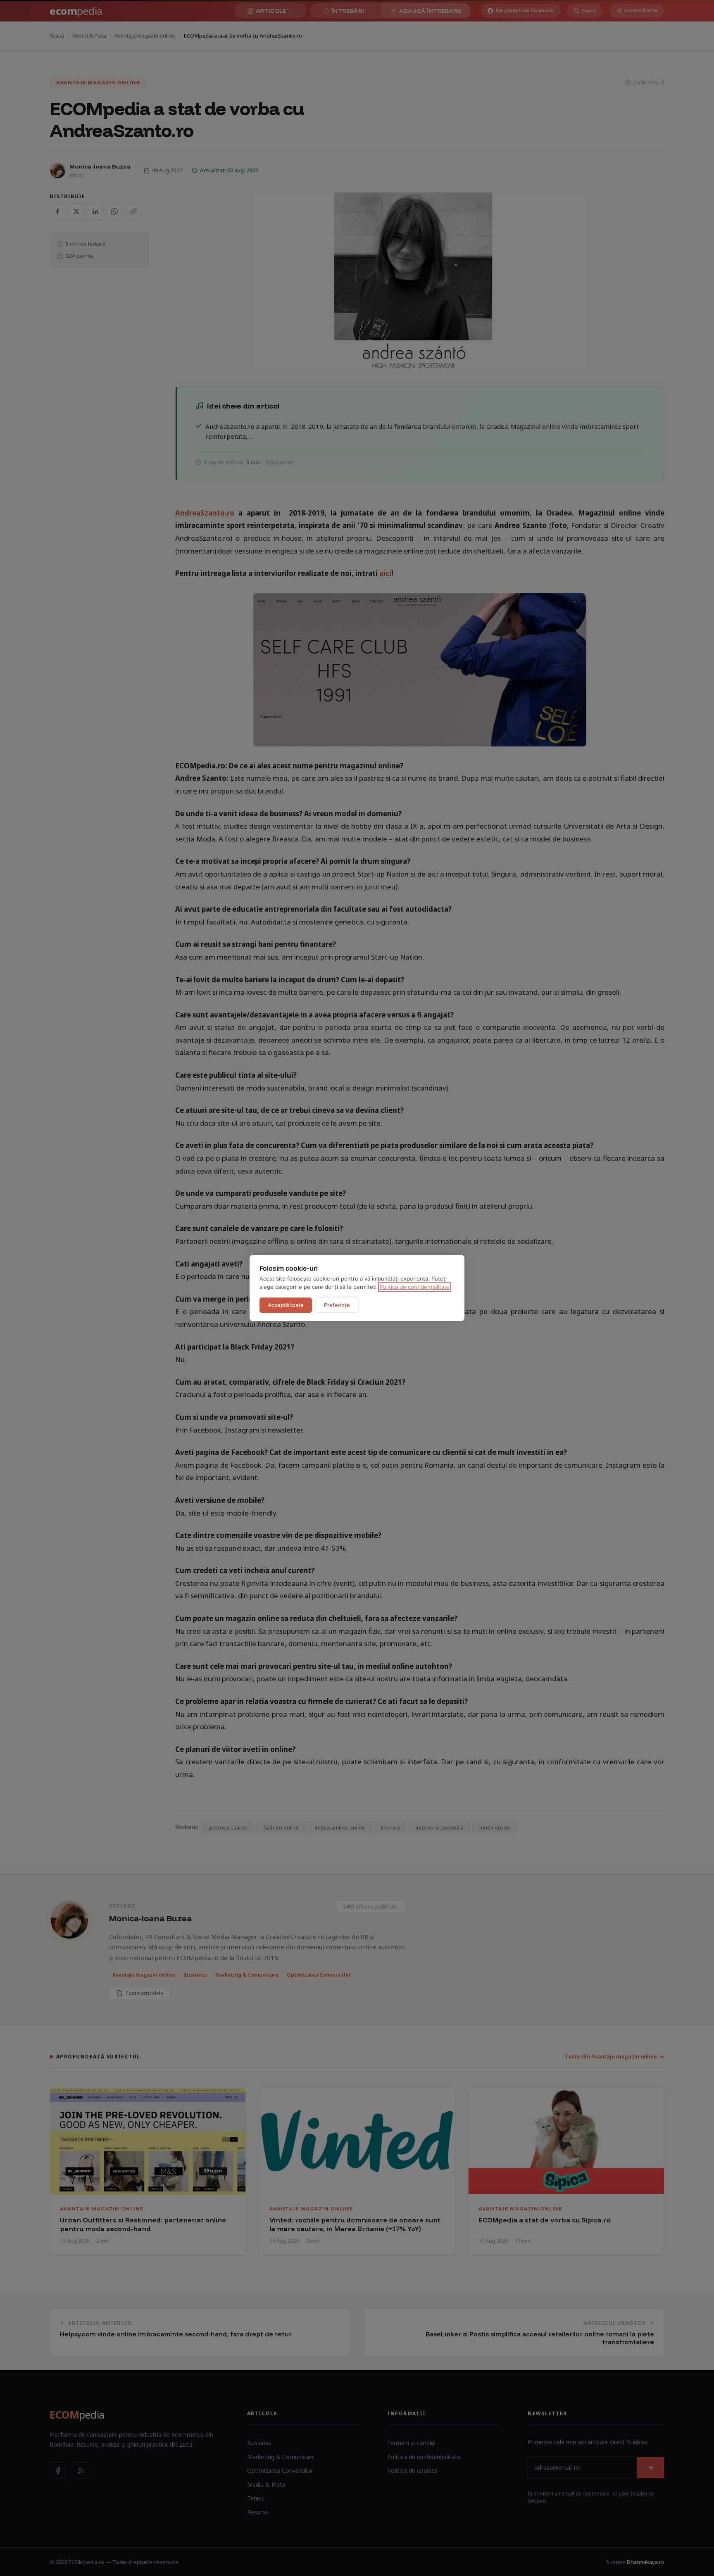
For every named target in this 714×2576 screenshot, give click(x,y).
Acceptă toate (286, 1305)
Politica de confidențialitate (415, 1287)
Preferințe (337, 1305)
